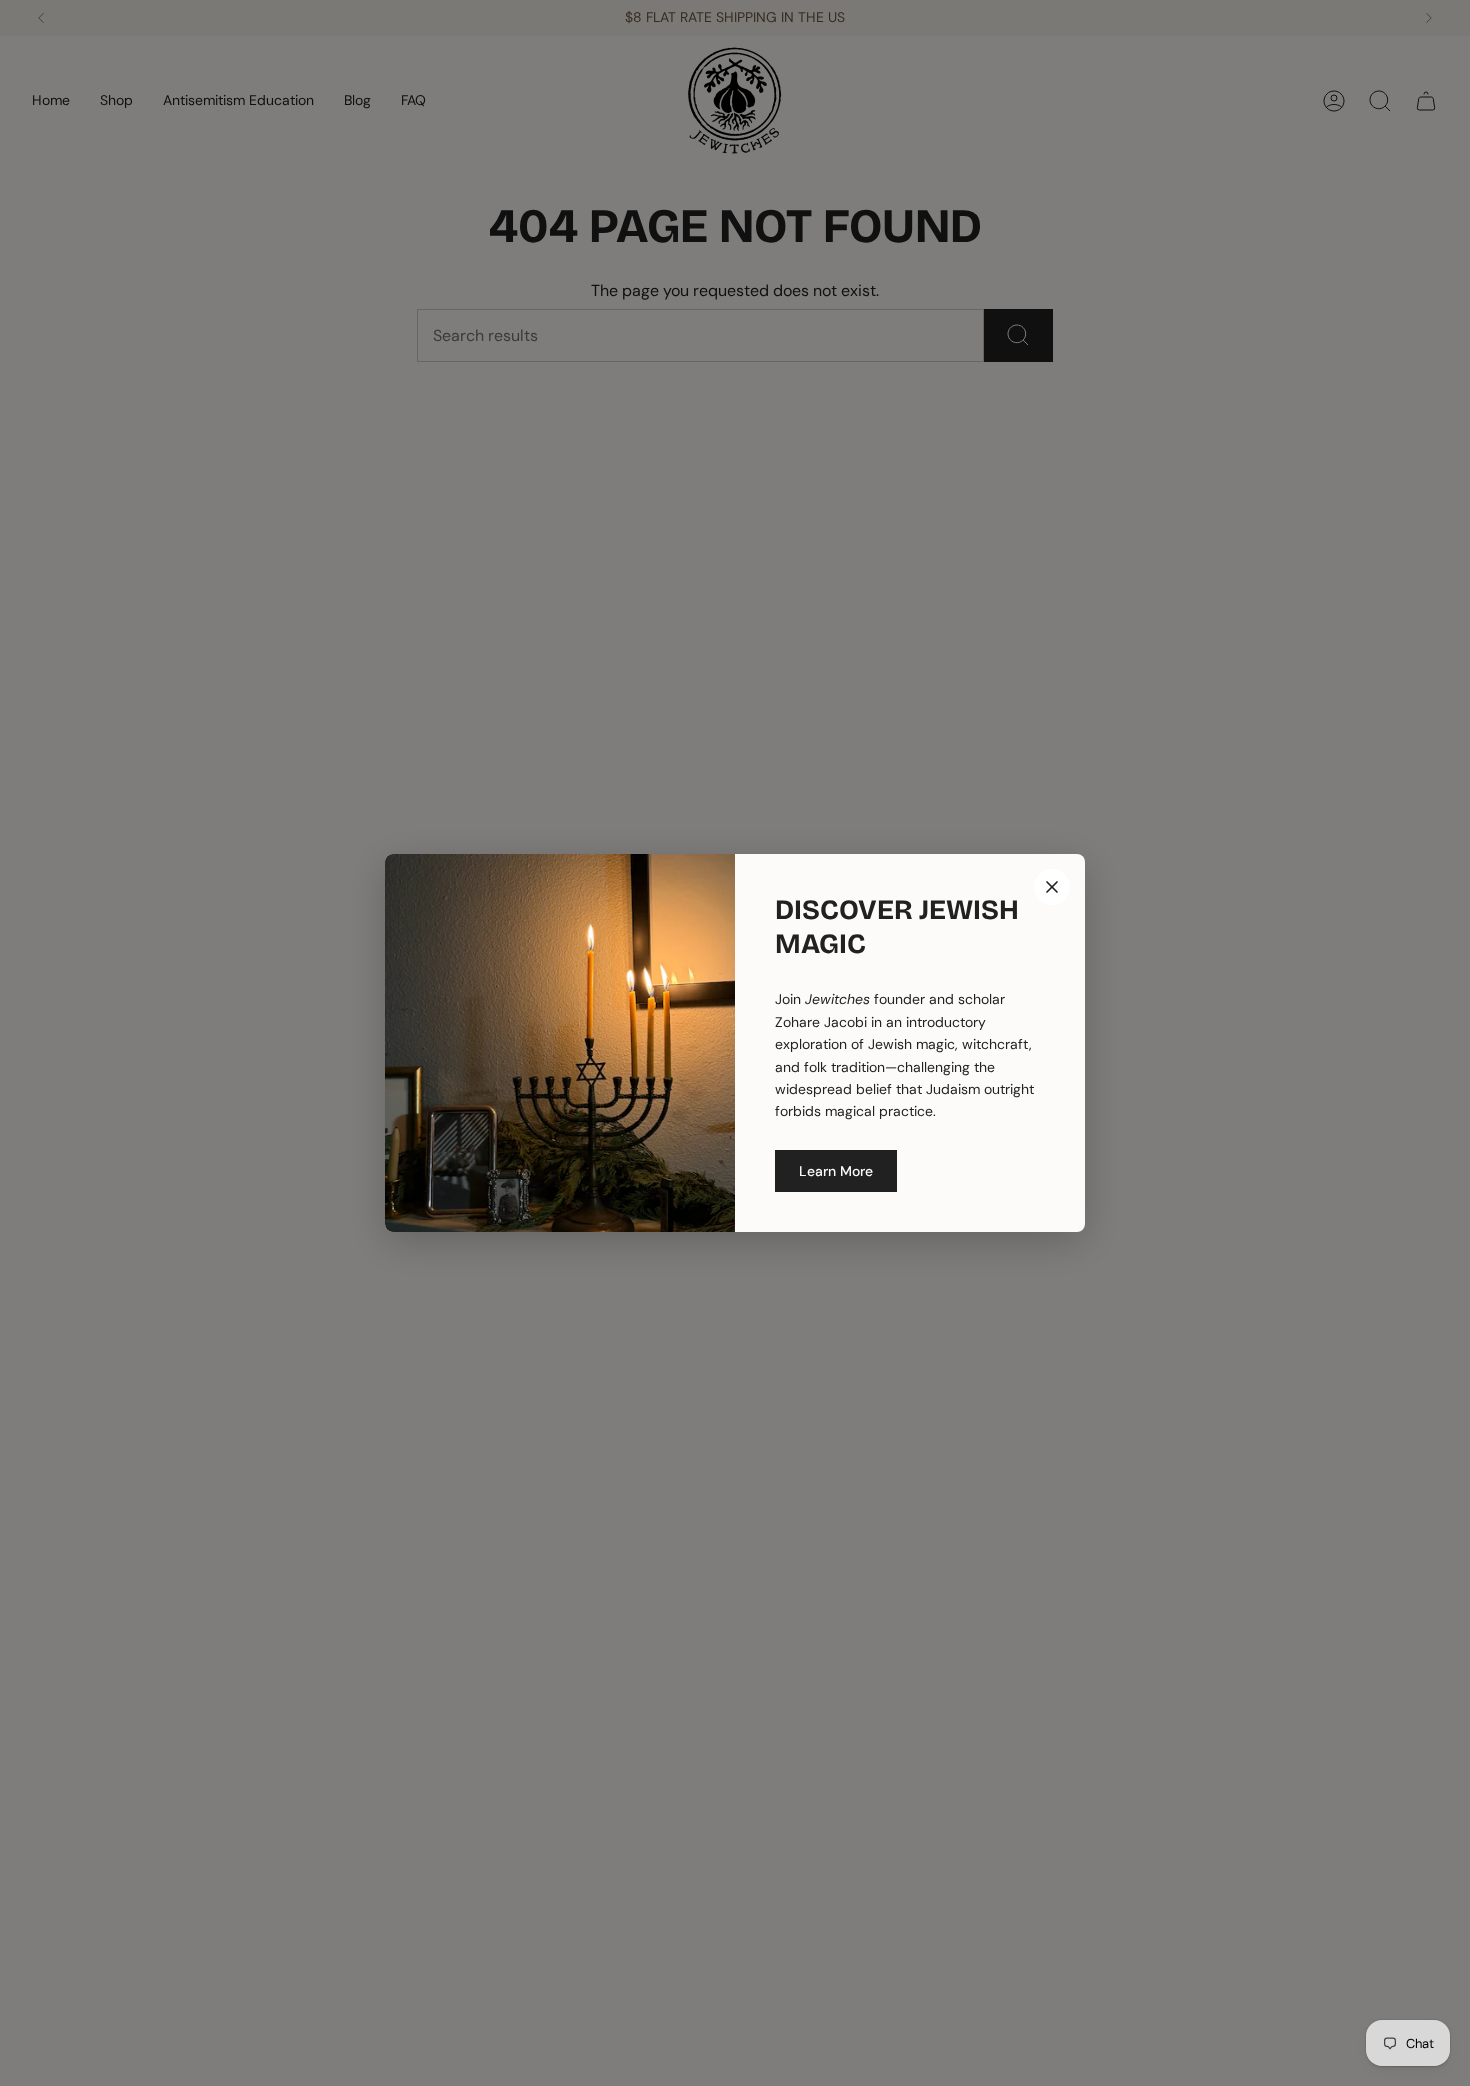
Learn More (836, 1171)
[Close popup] (1052, 887)
